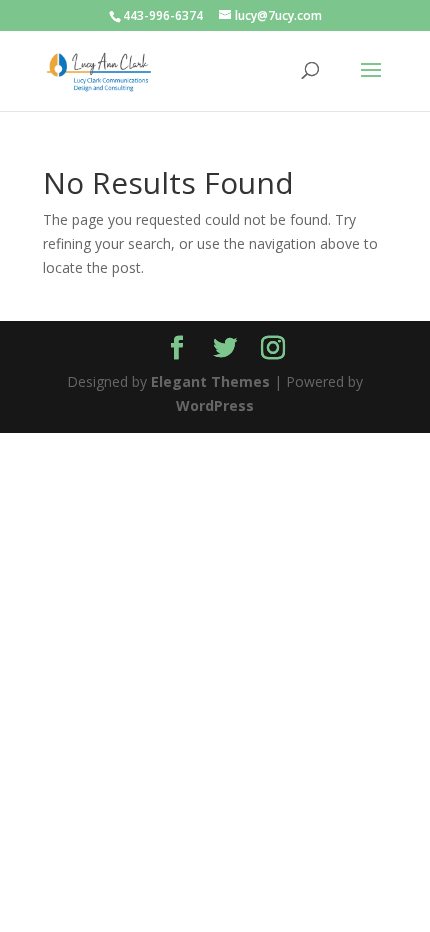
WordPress (215, 405)
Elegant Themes (210, 381)
